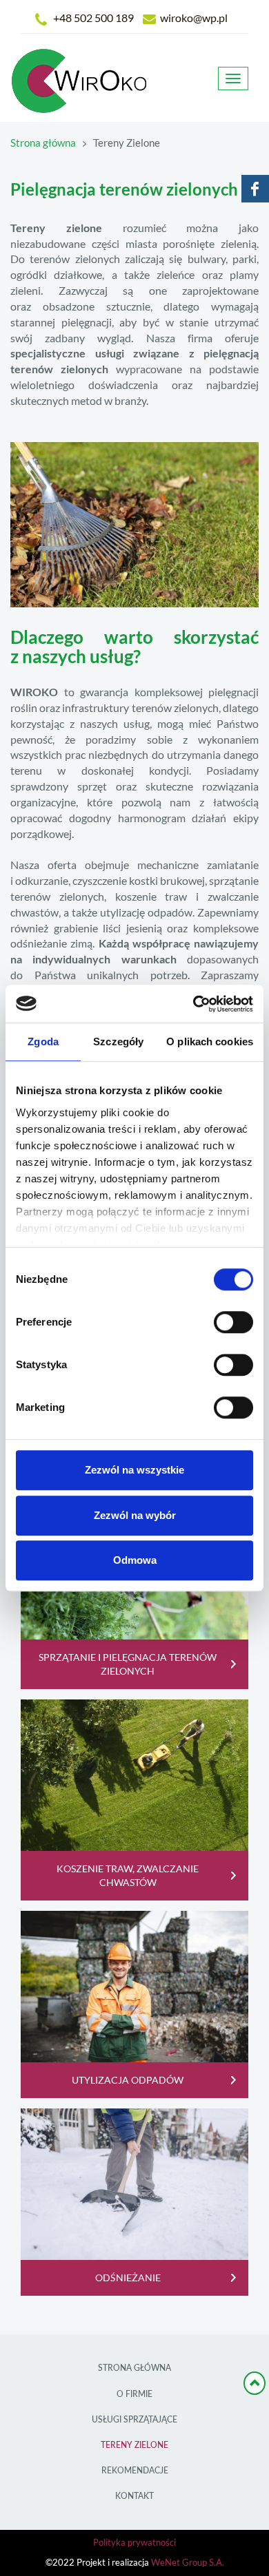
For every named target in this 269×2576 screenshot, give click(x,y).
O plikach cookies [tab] (210, 1041)
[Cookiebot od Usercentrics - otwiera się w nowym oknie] (193, 1004)
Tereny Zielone (134, 2445)
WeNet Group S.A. (188, 2563)
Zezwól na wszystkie (134, 1470)
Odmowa (135, 1560)
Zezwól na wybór (135, 1515)
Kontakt (134, 2496)
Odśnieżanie (128, 2278)
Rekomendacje (135, 2470)
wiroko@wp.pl (194, 18)
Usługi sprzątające (134, 2419)
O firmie (134, 2394)
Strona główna (43, 143)
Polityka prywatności (134, 2543)
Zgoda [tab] (43, 1041)
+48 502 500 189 (93, 18)
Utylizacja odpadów (128, 2080)
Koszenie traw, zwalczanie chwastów (128, 1876)
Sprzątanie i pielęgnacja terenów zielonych (128, 1664)
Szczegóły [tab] (118, 1041)
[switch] (233, 1322)
